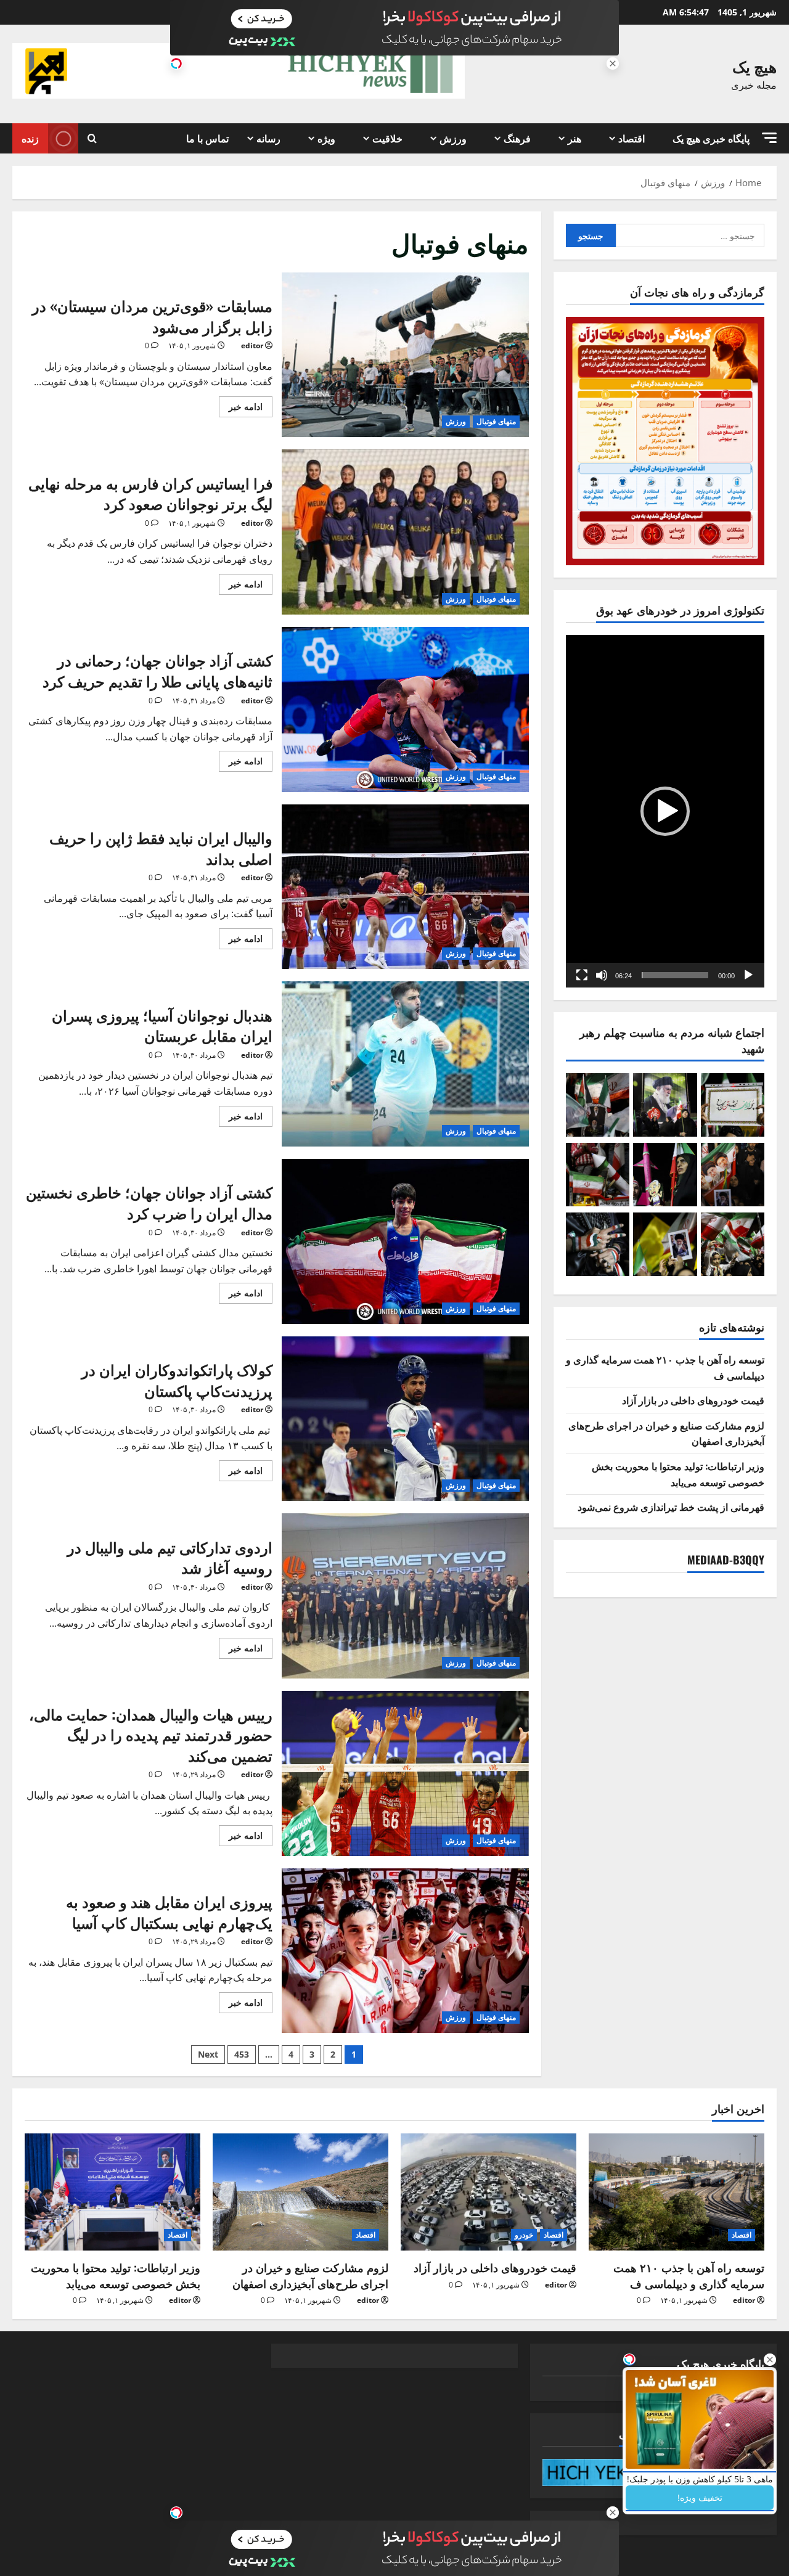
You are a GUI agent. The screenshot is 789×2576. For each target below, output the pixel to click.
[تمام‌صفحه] (582, 975)
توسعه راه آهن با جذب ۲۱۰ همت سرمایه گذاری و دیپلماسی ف (689, 2275)
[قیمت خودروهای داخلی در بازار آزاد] (489, 2192)
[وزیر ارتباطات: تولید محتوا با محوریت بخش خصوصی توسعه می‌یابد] (112, 2192)
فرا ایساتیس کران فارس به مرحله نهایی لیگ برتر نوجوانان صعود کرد (406, 532)
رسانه (268, 138)
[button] (769, 138)
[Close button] (770, 2360)
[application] (665, 811)
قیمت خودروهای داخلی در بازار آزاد (693, 1400)
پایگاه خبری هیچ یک (711, 138)
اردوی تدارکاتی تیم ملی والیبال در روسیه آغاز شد (406, 1596)
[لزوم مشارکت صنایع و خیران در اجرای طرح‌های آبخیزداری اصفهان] (300, 2192)
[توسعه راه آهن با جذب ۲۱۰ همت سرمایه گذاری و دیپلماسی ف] (677, 2192)
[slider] (675, 975)
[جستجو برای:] (690, 235)
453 (242, 2054)
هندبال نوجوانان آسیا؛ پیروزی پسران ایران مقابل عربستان (406, 1064)
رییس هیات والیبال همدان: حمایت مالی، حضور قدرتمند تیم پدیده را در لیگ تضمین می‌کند (406, 1773)
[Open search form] (92, 138)
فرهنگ (517, 138)
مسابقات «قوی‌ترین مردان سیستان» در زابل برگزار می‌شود (406, 355)
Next (208, 2054)
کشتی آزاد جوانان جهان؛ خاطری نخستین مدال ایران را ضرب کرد (406, 1241)
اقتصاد (632, 138)
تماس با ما (207, 138)
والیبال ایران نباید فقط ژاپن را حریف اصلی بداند (406, 887)
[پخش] (748, 975)
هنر (574, 138)
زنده (30, 138)
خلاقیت (387, 138)
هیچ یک (754, 66)
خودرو (524, 2235)
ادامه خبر (241, 404)
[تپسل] (176, 63)
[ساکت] (602, 975)
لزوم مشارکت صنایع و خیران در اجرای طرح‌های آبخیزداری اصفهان (310, 2275)
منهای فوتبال (496, 421)
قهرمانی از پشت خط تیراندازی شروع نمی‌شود (671, 1507)
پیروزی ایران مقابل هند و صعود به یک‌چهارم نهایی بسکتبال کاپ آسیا (406, 1951)
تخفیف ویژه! (700, 2497)
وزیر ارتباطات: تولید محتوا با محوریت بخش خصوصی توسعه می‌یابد (678, 1474)
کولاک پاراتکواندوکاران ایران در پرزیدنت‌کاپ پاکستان (406, 1419)
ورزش (453, 138)
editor (252, 346)
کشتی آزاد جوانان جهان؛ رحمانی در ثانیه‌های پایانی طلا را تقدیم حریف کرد (406, 709)
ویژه (326, 138)
